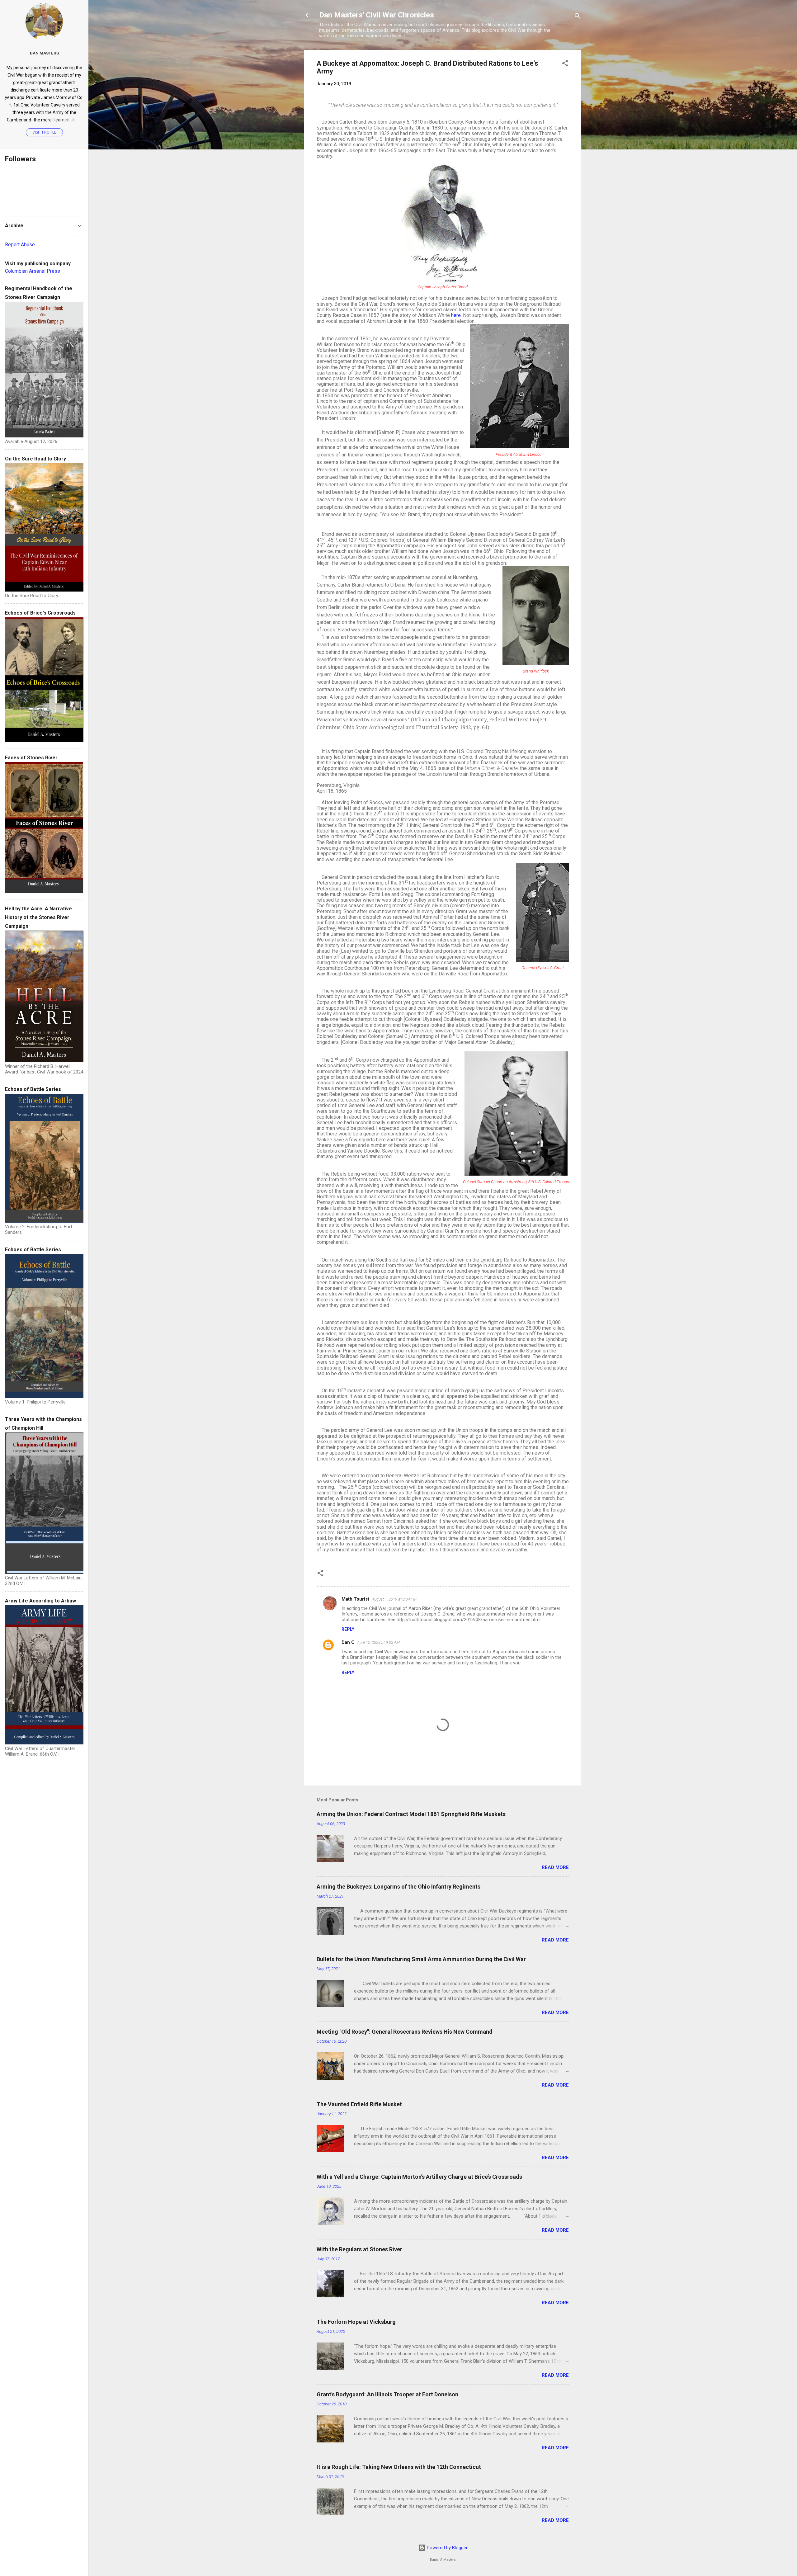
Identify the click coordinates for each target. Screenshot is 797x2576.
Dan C (348, 1642)
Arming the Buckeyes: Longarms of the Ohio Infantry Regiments (398, 1887)
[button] (565, 64)
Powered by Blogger (447, 2548)
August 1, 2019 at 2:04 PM (394, 1599)
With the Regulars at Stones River (359, 2249)
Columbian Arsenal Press (33, 271)
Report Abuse (20, 245)
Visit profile (44, 132)
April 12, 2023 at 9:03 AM (378, 1642)
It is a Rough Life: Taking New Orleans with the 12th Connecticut (399, 2467)
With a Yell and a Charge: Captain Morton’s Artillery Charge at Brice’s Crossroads (419, 2177)
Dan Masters (44, 53)
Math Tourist (355, 1599)
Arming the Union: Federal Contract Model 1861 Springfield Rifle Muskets (411, 1814)
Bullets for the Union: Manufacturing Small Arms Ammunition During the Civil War (421, 1959)
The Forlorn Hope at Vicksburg (356, 2322)
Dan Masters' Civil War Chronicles (377, 15)
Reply (348, 1629)
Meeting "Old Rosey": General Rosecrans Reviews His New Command (405, 2032)
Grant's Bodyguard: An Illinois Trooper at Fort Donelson (387, 2394)
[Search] (578, 17)
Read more (555, 1867)
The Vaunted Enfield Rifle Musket (359, 2104)
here (456, 315)
